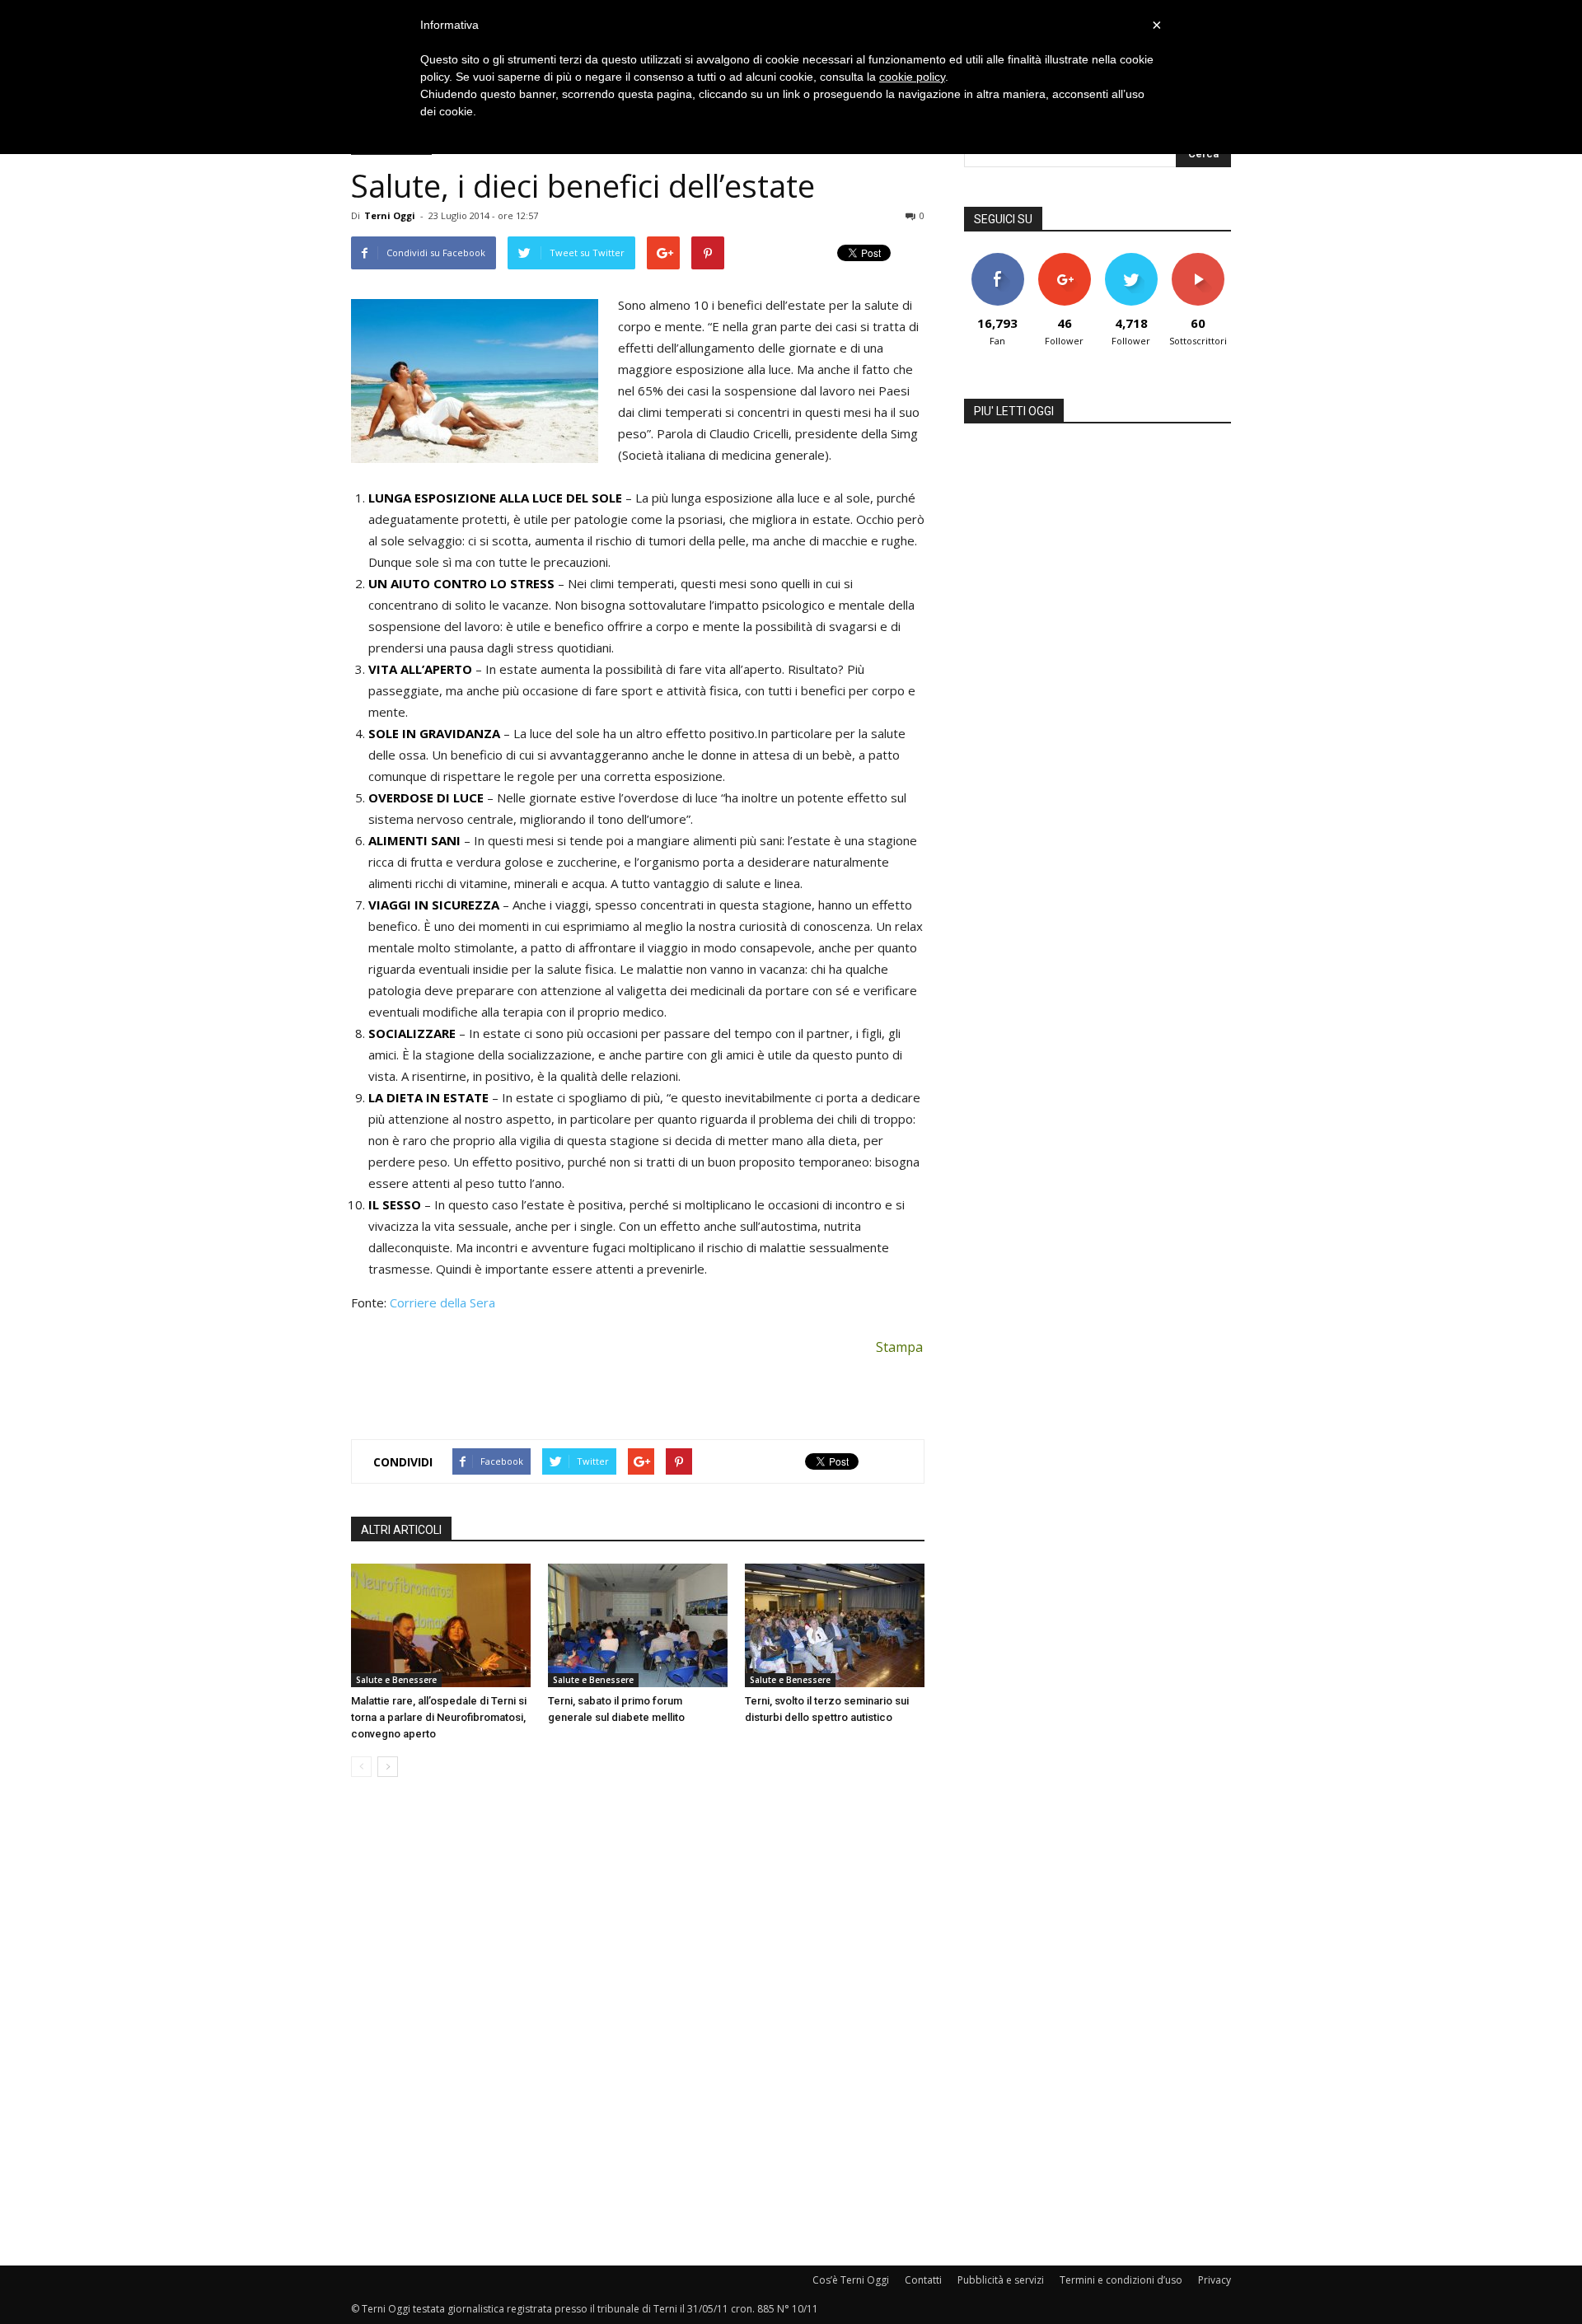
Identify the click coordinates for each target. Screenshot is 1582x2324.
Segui (1064, 259)
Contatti (923, 2280)
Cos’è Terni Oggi (851, 2280)
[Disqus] (638, 2022)
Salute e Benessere (396, 1680)
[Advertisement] (638, 1384)
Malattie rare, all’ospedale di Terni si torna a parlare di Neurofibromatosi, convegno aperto (439, 1717)
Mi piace (998, 259)
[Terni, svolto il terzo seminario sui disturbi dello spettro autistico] (835, 1625)
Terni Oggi (390, 215)
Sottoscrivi (1198, 259)
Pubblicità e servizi (1001, 2280)
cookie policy (912, 77)
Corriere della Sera (442, 1302)
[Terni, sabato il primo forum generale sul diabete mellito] (638, 1625)
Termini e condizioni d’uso (1121, 2280)
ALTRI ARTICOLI (401, 1530)
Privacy (1215, 2280)
